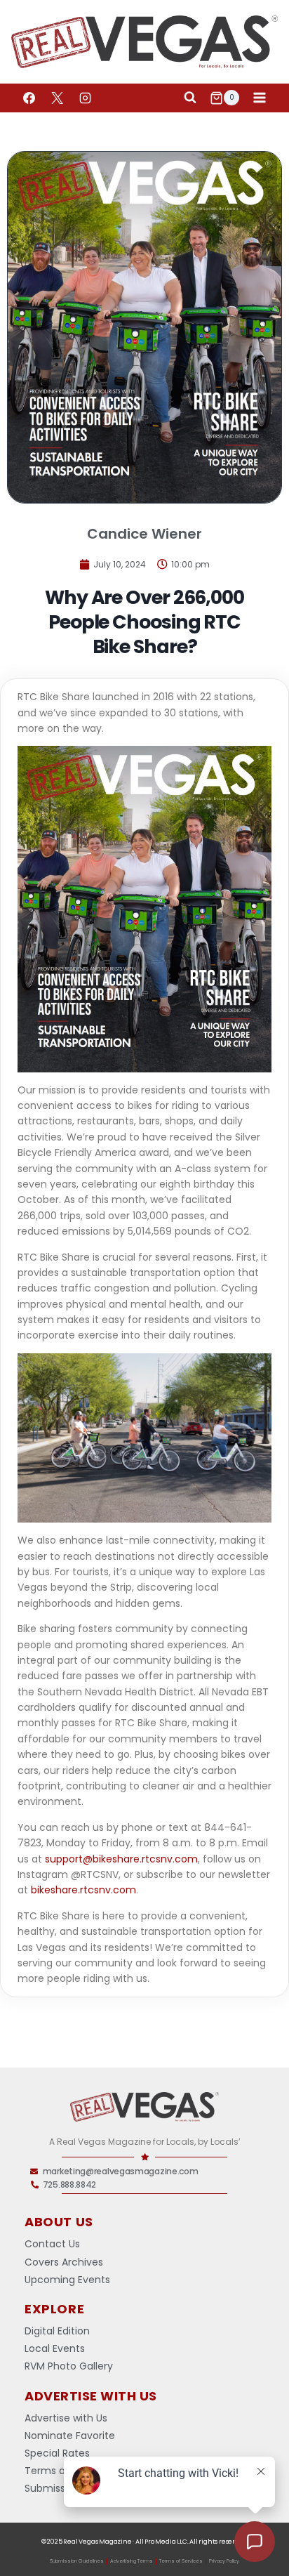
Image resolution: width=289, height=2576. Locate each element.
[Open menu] (259, 98)
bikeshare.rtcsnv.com (83, 1890)
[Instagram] (85, 98)
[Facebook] (29, 98)
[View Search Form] (190, 98)
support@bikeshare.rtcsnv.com (121, 1859)
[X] (57, 98)
